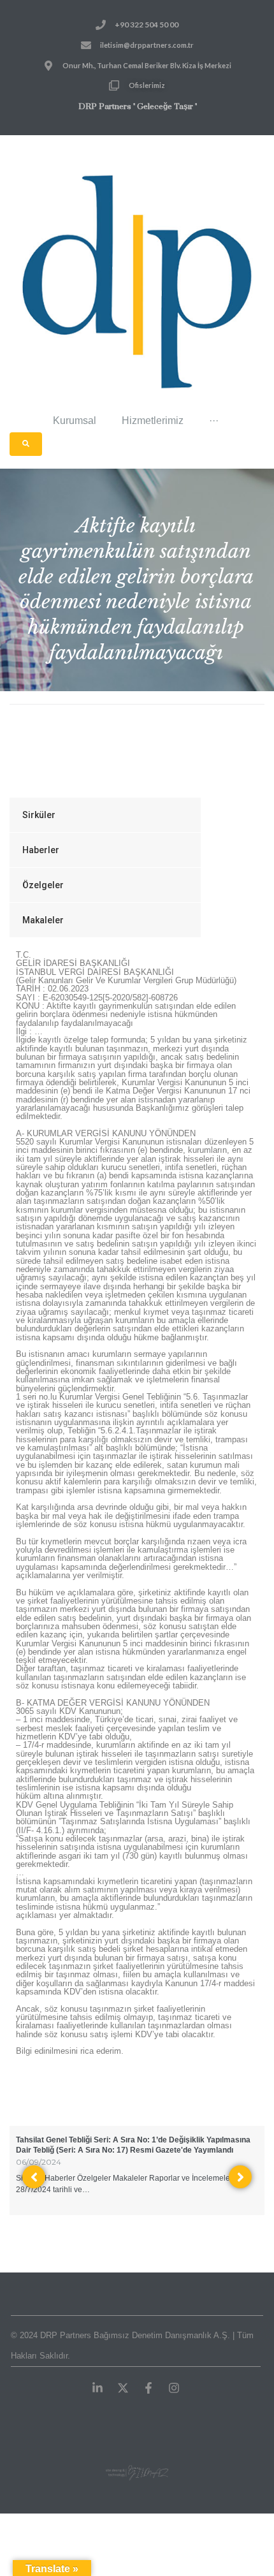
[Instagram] (174, 2388)
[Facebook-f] (148, 2388)
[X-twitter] (123, 2388)
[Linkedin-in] (97, 2388)
